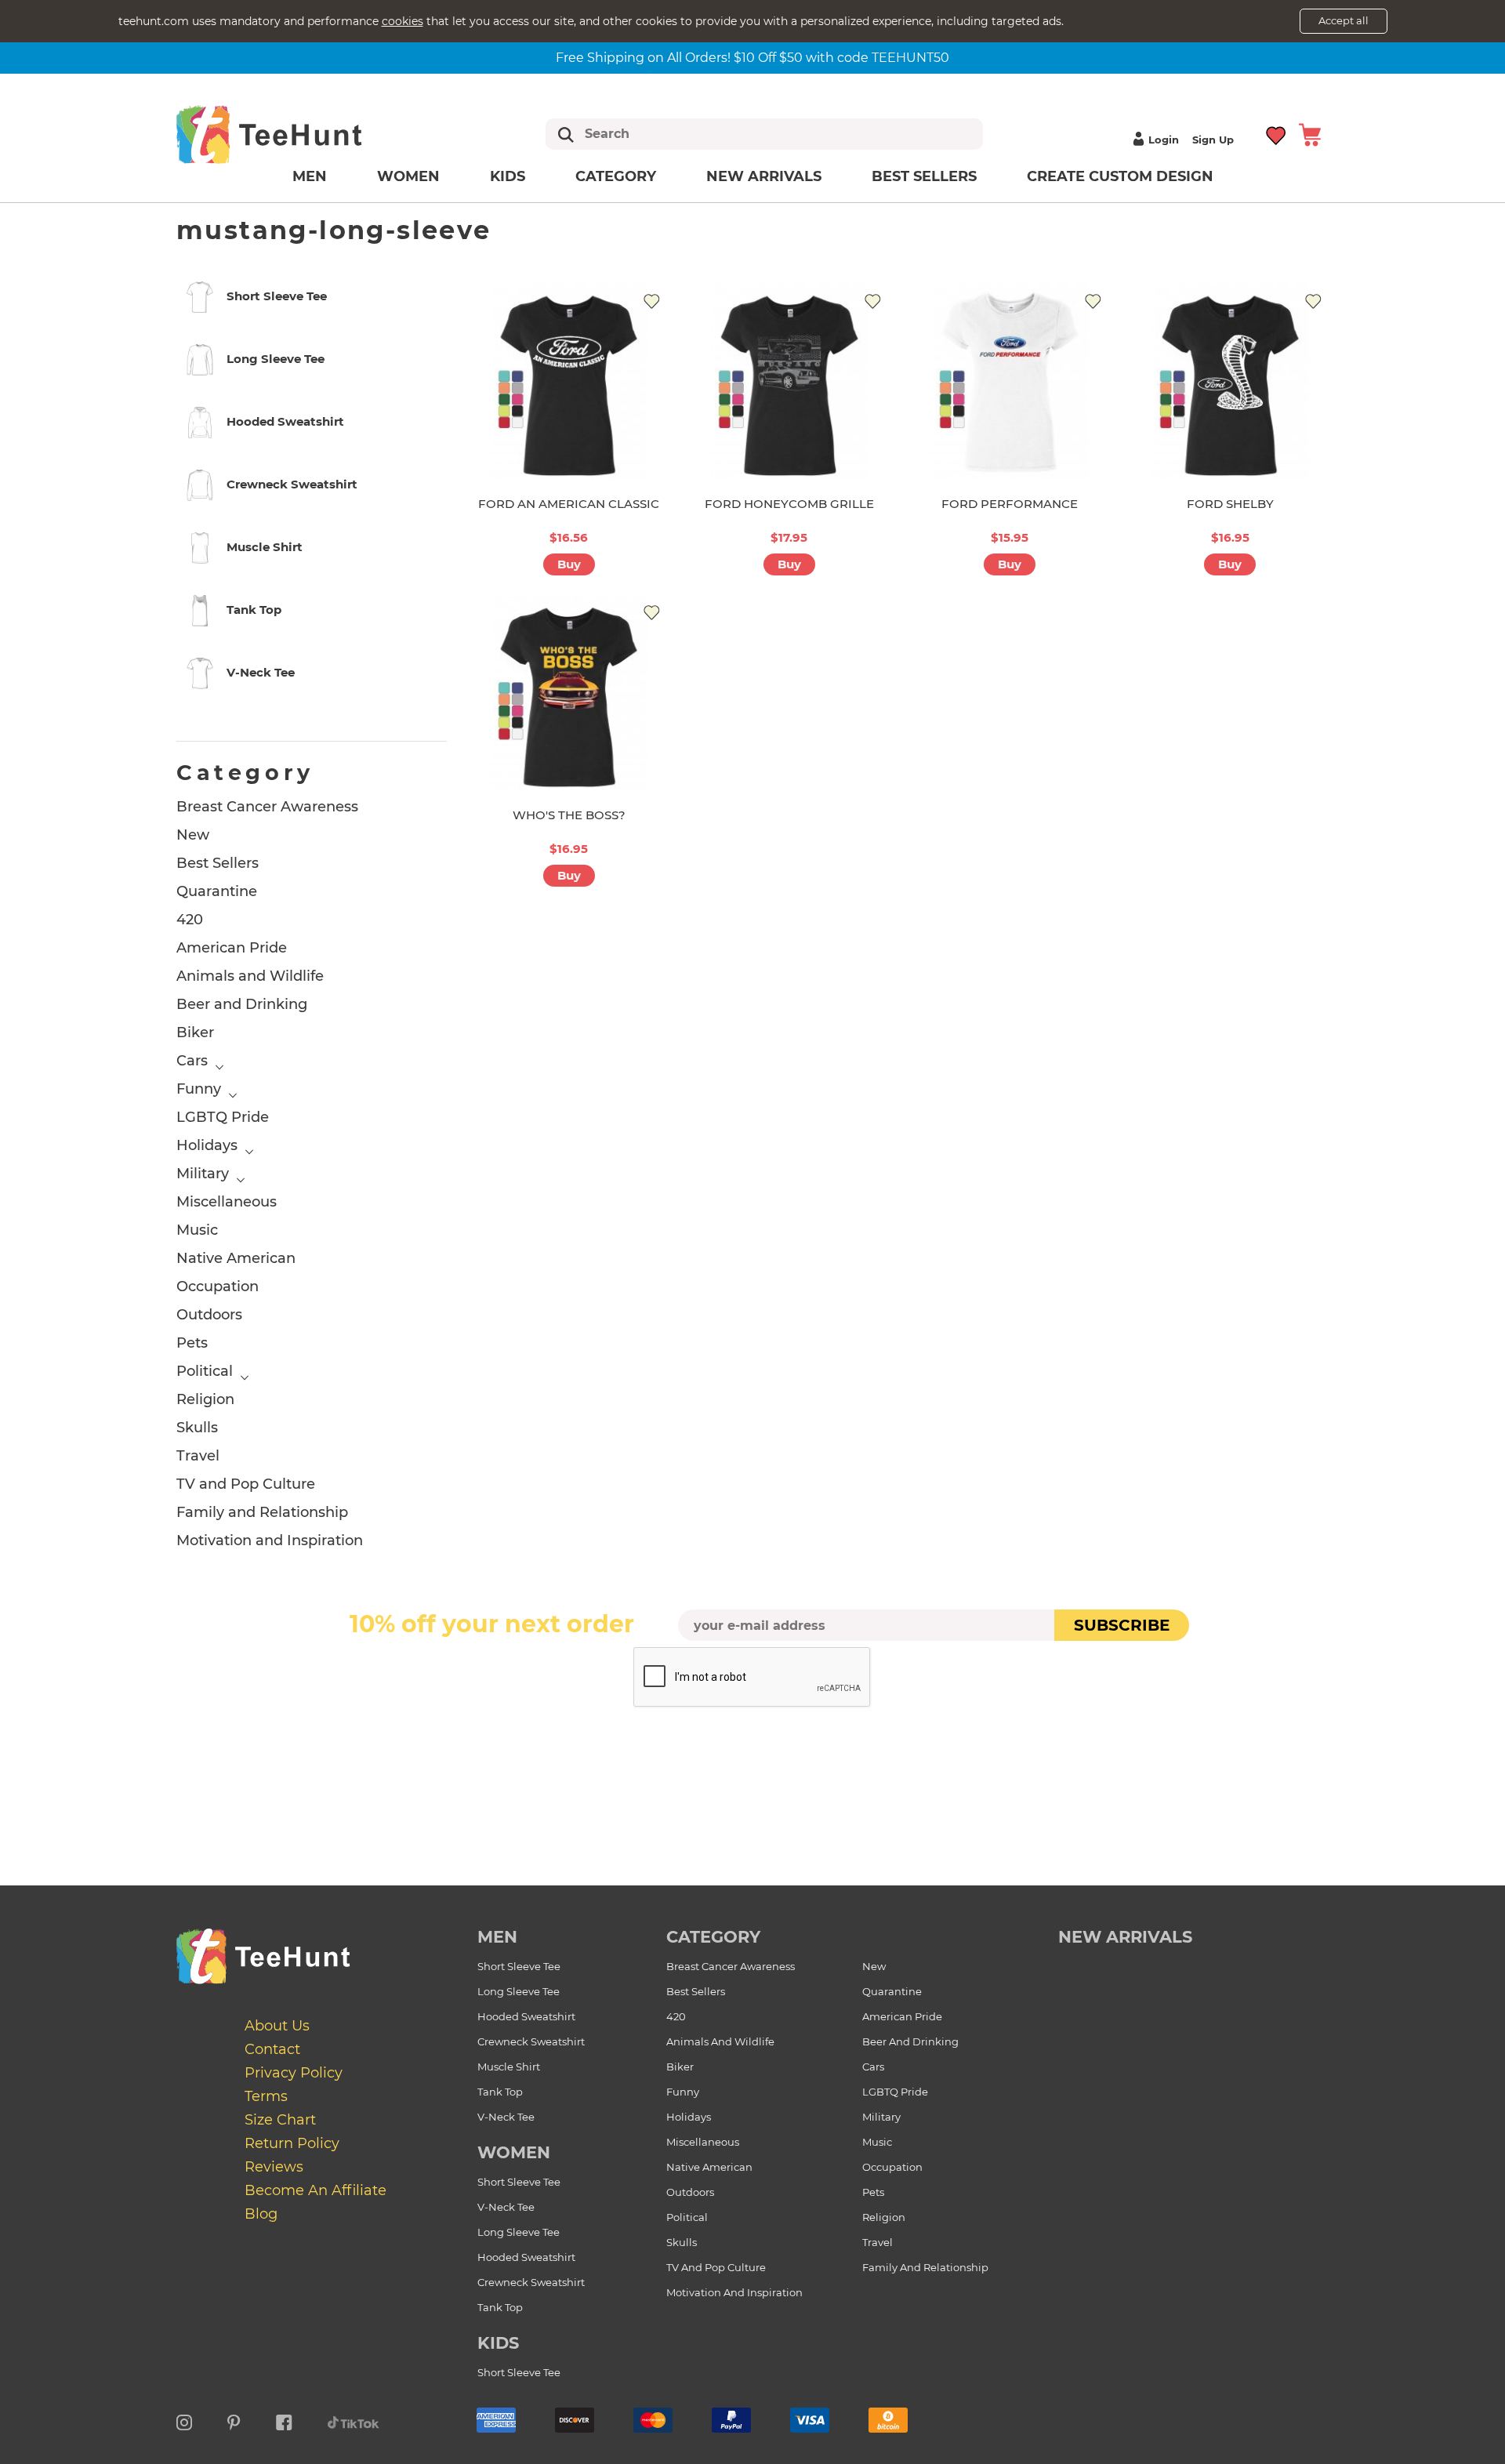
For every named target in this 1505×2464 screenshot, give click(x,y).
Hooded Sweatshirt (526, 2016)
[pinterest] (234, 2420)
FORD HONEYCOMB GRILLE (789, 504)
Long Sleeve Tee (519, 1991)
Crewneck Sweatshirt (531, 2041)
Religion (205, 1399)
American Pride (232, 948)
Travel (198, 1456)
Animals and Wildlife (250, 976)
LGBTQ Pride (223, 1117)
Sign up (1213, 140)
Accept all (1344, 20)
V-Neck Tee (506, 2117)
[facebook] (284, 2420)
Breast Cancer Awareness (267, 807)
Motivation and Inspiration (270, 1540)
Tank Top (500, 2092)
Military (203, 1174)
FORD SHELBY (1230, 504)
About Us (277, 2026)
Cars (192, 1061)
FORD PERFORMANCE (1010, 504)
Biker (195, 1032)
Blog (261, 2214)
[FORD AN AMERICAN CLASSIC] (569, 381)
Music (197, 1230)
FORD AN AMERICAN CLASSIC (569, 504)
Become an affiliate (316, 2190)
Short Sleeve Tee (519, 1966)
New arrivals (764, 176)
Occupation (218, 1286)
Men (310, 176)
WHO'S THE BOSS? (569, 815)
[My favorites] (1277, 134)
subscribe (1122, 1625)
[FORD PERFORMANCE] (1010, 381)
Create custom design (1120, 176)
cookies (403, 21)
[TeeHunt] (294, 134)
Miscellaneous (227, 1202)
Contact (272, 2049)
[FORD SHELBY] (1230, 381)
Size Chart (280, 2120)
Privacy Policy (294, 2073)
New (193, 835)
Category (616, 176)
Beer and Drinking (242, 1004)
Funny (199, 1089)
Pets (192, 1343)
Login (1164, 140)
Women (408, 176)
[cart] (1310, 134)
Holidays (207, 1145)
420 (190, 920)
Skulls (197, 1428)
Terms (266, 2096)
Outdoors (209, 1315)
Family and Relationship (262, 1512)
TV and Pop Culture (246, 1484)
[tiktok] (354, 2420)
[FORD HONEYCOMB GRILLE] (789, 381)
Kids (508, 176)
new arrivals (1125, 1937)
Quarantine (217, 891)
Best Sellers (924, 176)
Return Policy (292, 2143)
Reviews (274, 2167)
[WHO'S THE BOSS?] (569, 693)
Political (205, 1371)
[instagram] (184, 2420)
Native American (236, 1258)
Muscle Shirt (509, 2067)
